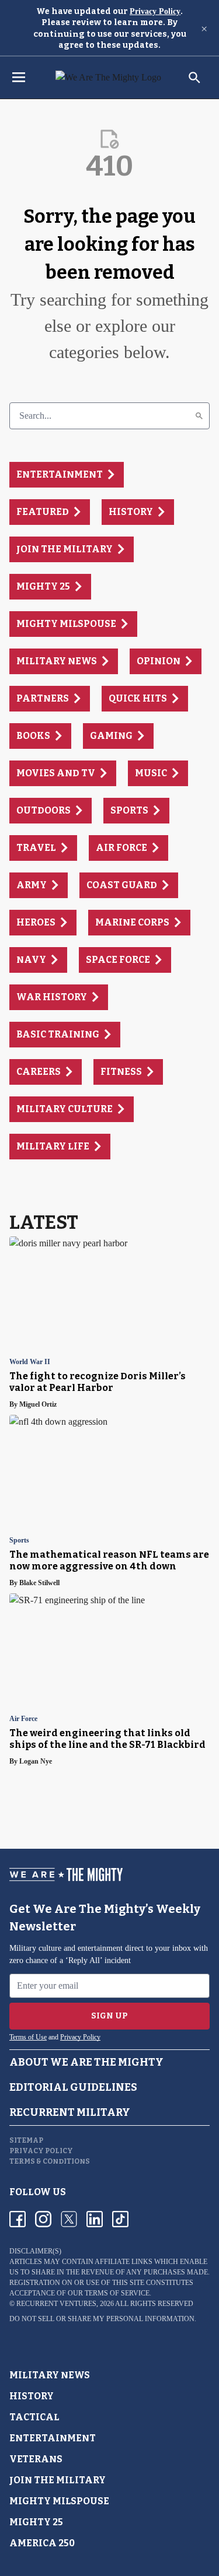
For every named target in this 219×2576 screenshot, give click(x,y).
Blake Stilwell (39, 1583)
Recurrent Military (70, 2112)
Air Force (23, 1719)
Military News (50, 2375)
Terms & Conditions (50, 2161)
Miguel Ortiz (38, 1404)
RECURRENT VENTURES (56, 2304)
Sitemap (26, 2140)
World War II (30, 1362)
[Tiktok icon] (120, 2219)
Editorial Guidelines (73, 2087)
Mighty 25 (36, 2522)
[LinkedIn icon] (95, 2219)
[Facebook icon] (18, 2219)
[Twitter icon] (69, 2219)
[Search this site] (194, 78)
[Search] (199, 416)
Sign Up (109, 2016)
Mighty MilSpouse (59, 2501)
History (32, 2396)
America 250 (42, 2543)
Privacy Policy (155, 11)
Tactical (34, 2417)
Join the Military (58, 2480)
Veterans (36, 2459)
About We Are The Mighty (86, 2062)
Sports (19, 1541)
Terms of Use (28, 2037)
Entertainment (53, 2438)
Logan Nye (36, 1761)
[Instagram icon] (43, 2219)
